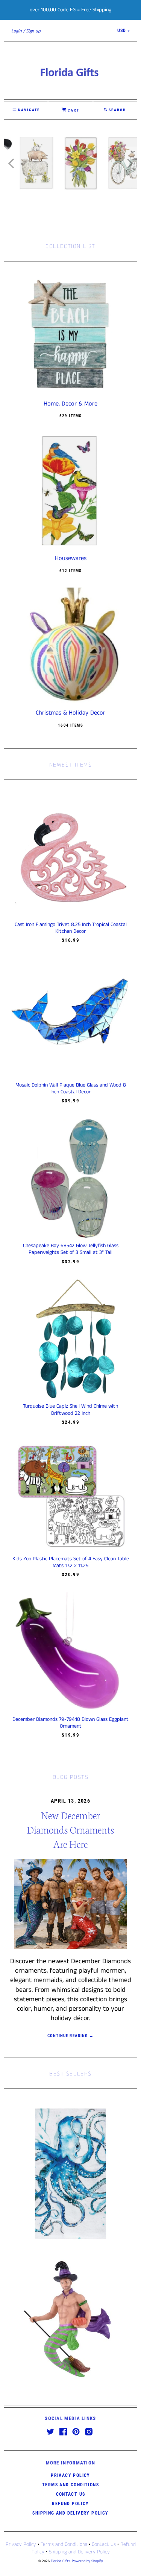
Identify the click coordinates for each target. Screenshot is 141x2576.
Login (17, 31)
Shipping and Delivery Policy (70, 2513)
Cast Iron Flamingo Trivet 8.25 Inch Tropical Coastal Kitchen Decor (71, 928)
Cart (73, 110)
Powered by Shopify (87, 2561)
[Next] (129, 163)
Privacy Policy (70, 2475)
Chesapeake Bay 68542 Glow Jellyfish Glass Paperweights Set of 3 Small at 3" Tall (71, 1249)
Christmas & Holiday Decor (70, 713)
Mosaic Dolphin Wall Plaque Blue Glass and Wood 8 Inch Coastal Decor (71, 1088)
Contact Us (71, 2494)
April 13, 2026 (70, 1801)
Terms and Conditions (70, 2485)
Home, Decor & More (70, 404)
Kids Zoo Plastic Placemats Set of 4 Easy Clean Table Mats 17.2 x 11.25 (71, 1562)
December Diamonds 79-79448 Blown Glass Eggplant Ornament (70, 1723)
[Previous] (12, 163)
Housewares (71, 559)
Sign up (33, 31)
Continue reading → (70, 2036)
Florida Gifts (60, 2561)
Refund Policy (70, 2504)
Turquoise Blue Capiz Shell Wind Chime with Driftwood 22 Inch (70, 1410)
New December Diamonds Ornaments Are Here (70, 1829)
